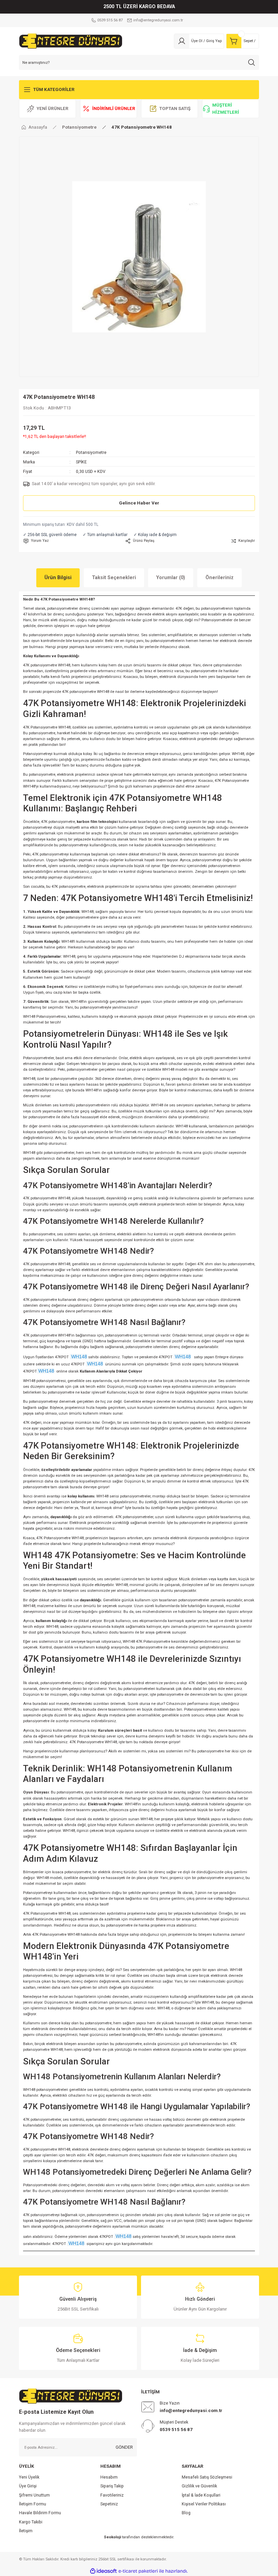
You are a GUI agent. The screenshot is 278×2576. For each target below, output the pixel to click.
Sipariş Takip (112, 2486)
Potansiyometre (91, 453)
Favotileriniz (112, 2495)
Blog (186, 2513)
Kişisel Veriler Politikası (204, 2504)
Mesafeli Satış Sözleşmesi (207, 2477)
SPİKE (81, 462)
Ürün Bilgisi (58, 578)
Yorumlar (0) (171, 578)
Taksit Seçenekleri (114, 578)
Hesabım (109, 2477)
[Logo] (71, 41)
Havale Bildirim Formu (40, 2513)
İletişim (26, 2531)
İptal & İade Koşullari (201, 2495)
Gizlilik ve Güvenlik (199, 2486)
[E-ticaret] (138, 2571)
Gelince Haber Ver (139, 503)
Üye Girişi (28, 2486)
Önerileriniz (220, 578)
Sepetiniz (109, 2504)
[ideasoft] (103, 2571)
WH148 (78, 1357)
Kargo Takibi (31, 2522)
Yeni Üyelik (29, 2477)
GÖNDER (124, 2447)
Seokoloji (112, 2537)
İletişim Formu (33, 2504)
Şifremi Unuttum (34, 2495)
